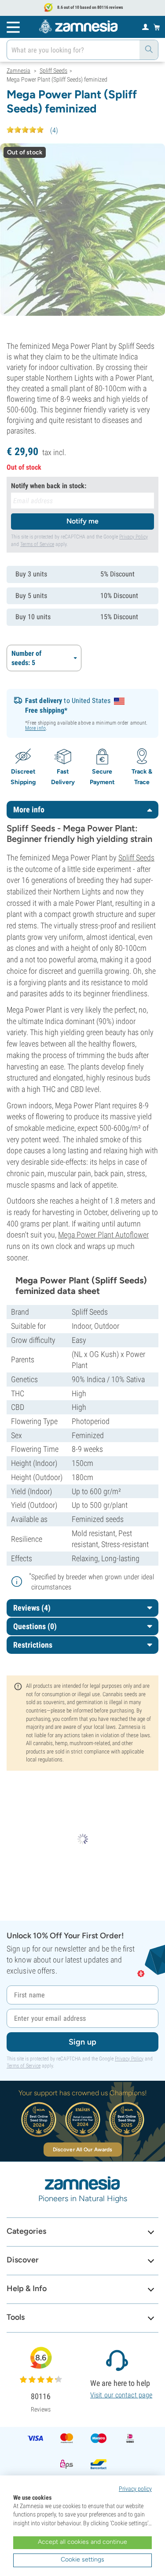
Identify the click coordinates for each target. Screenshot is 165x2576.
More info (35, 728)
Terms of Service (37, 544)
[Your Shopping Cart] (157, 27)
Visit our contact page (121, 2395)
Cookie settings (82, 2559)
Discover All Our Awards (82, 2150)
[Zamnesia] (78, 26)
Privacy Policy (134, 537)
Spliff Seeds (136, 858)
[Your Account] (145, 26)
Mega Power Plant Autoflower (103, 1235)
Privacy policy (135, 2489)
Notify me (82, 521)
